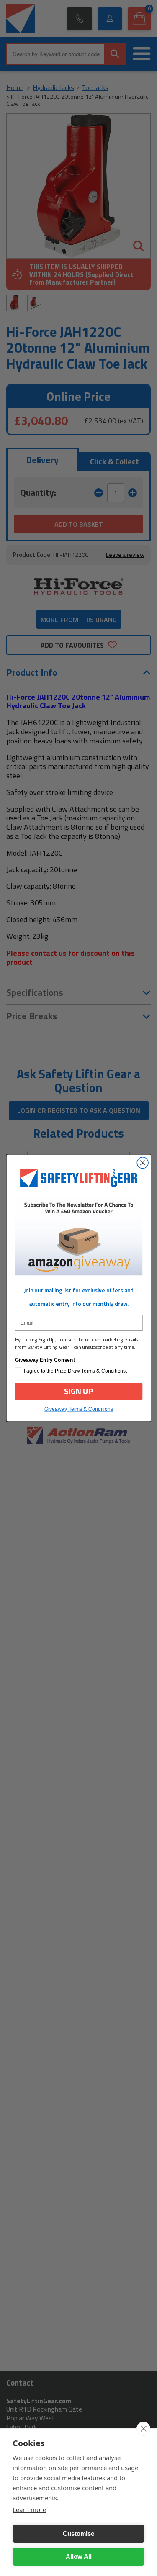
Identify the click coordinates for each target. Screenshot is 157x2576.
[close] (143, 2429)
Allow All (79, 2557)
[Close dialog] (143, 1163)
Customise (78, 2534)
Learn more (29, 2509)
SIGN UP (79, 1391)
